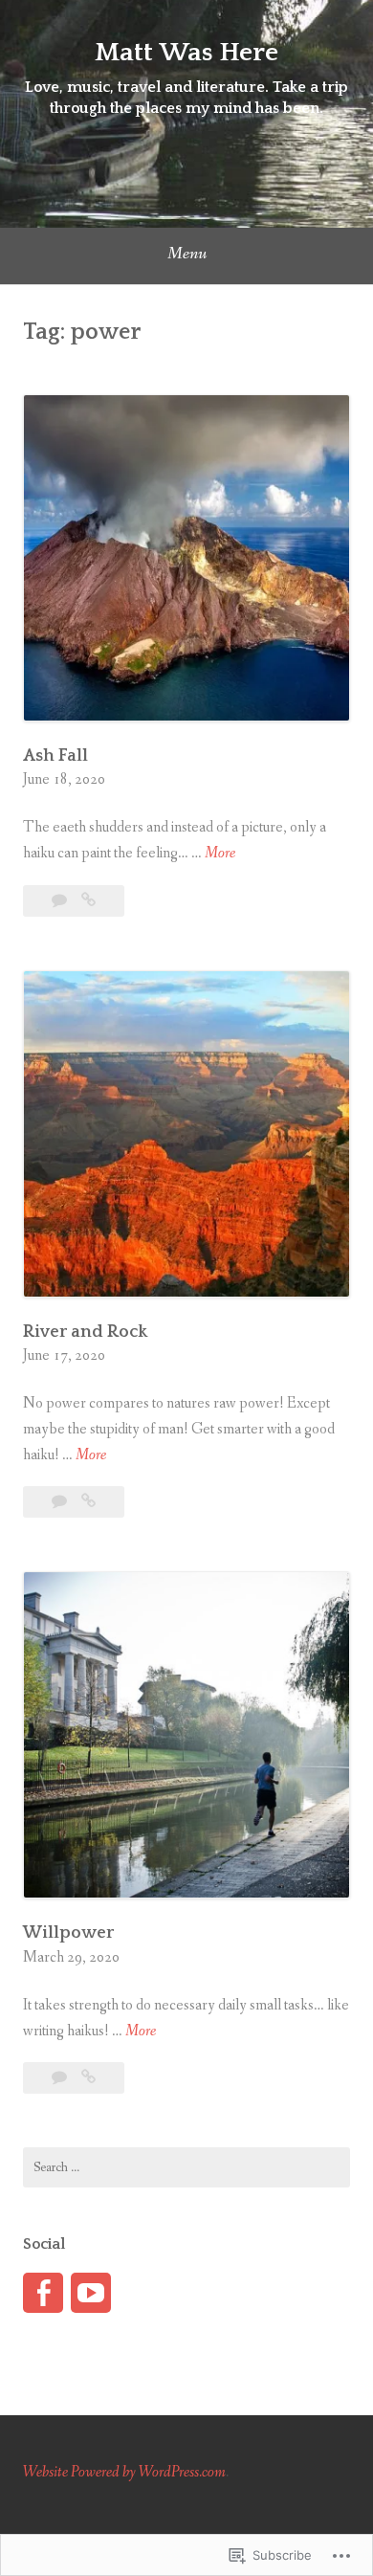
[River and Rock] (88, 1502)
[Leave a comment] (61, 2078)
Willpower (68, 1933)
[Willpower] (88, 2078)
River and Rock (85, 1332)
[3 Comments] (61, 901)
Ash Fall (55, 756)
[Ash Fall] (88, 901)
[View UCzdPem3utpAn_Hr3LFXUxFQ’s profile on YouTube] (91, 2293)
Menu (187, 254)
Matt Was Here (186, 52)
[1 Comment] (61, 1502)
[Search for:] (186, 2167)
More (220, 854)
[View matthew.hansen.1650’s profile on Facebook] (43, 2293)
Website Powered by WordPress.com (124, 2472)
